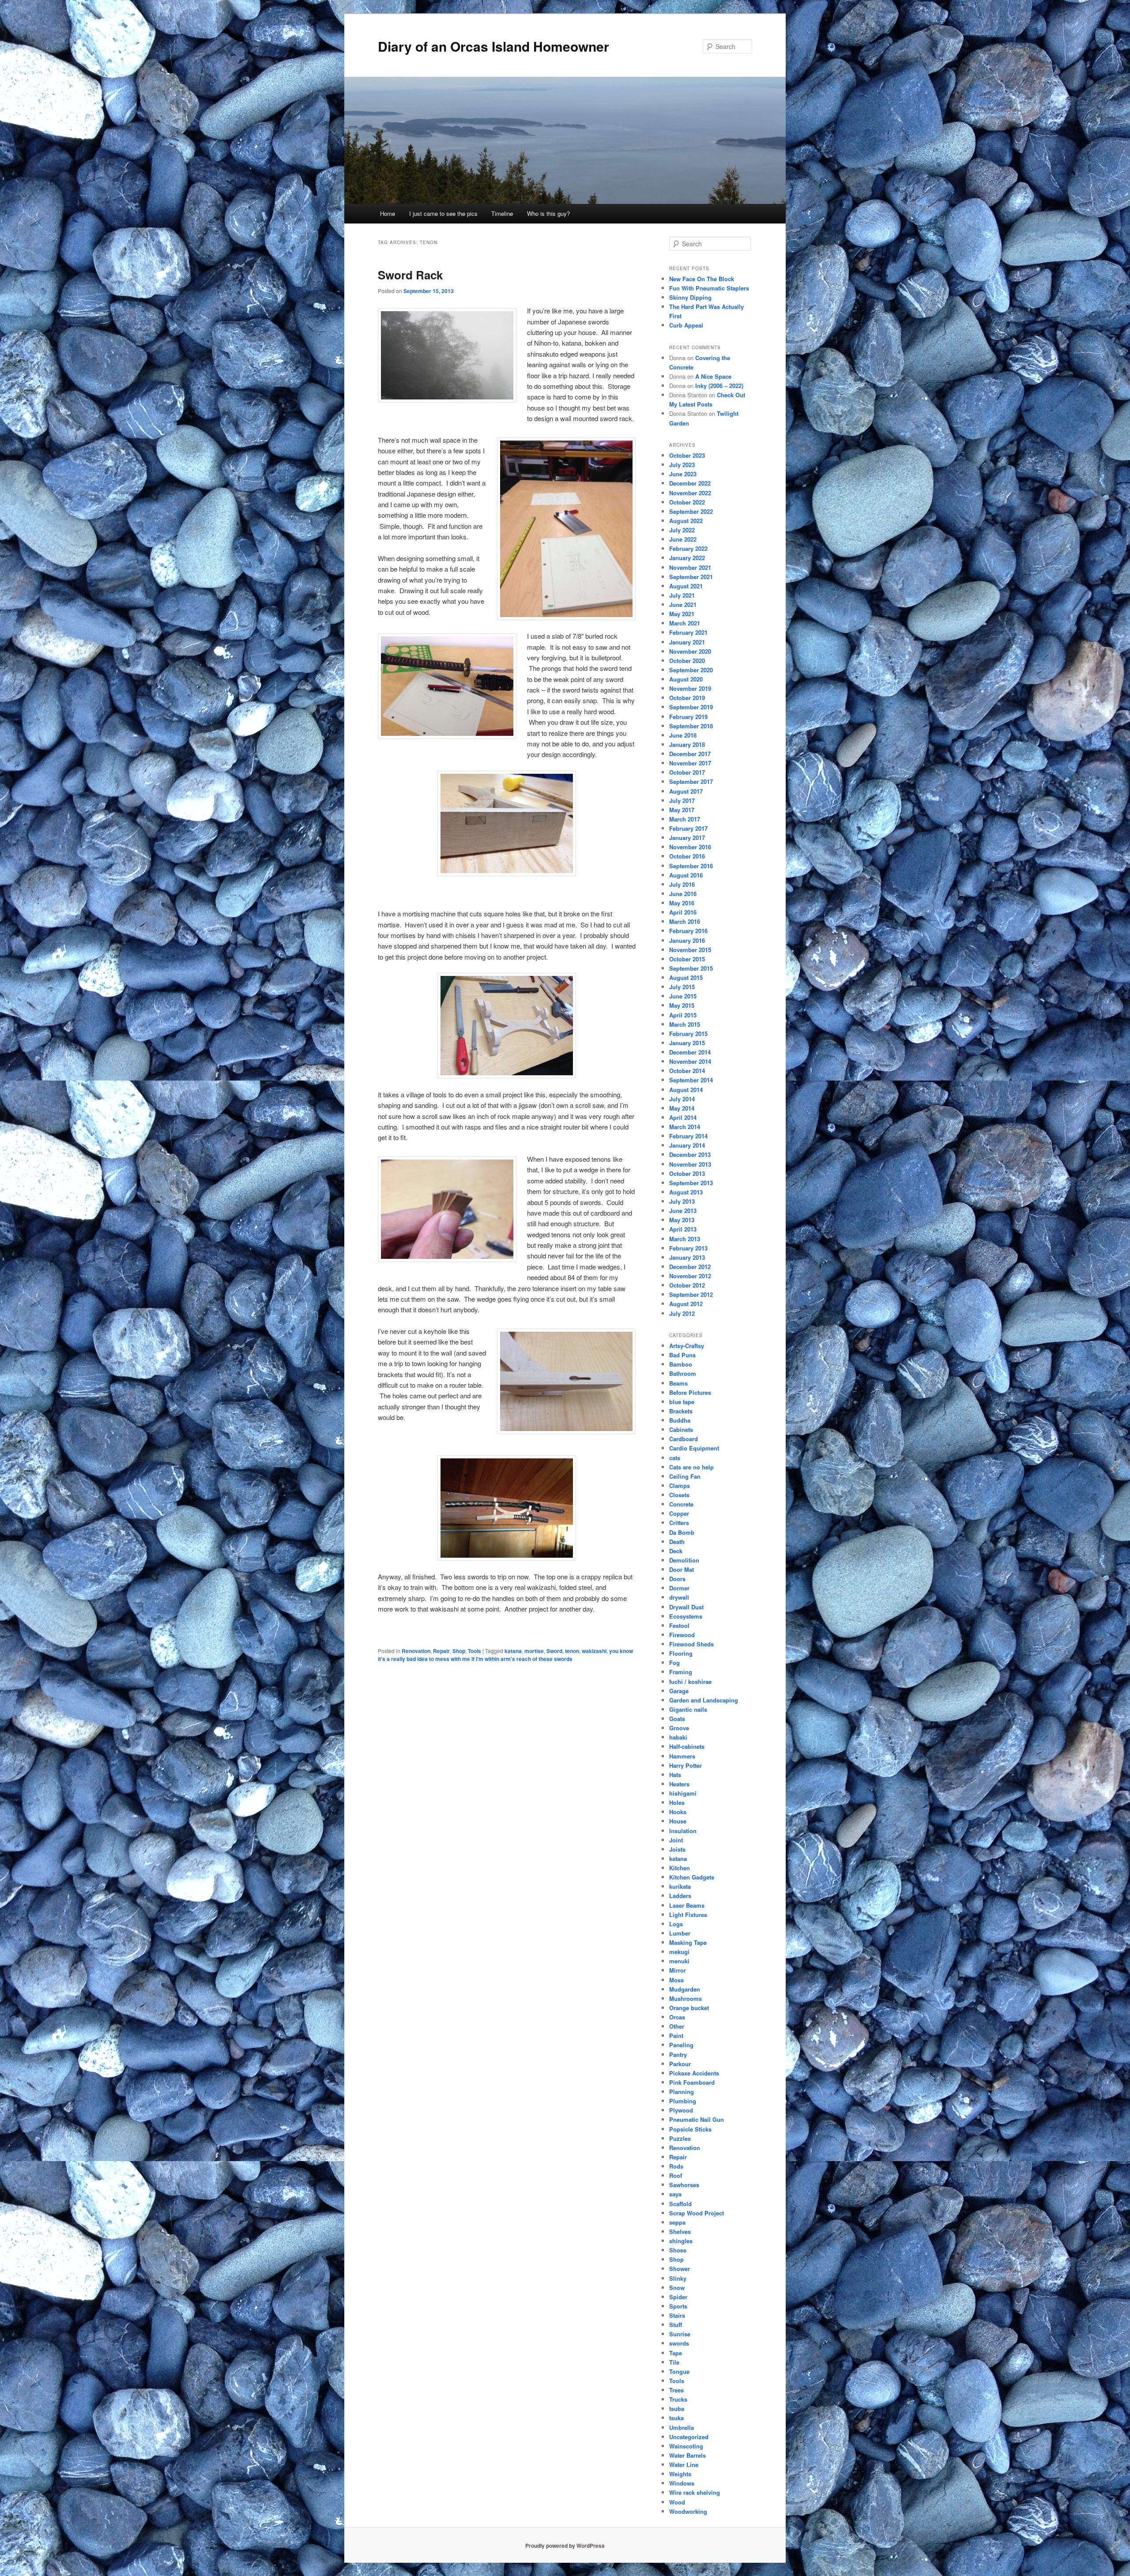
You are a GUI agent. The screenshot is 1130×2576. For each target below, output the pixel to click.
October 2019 (687, 698)
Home (388, 213)
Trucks (678, 2399)
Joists (677, 1849)
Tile (674, 2362)
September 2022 (691, 511)
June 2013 (683, 1211)
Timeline (502, 213)
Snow (677, 2288)
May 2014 (682, 1108)
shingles (681, 2241)
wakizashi (594, 1651)
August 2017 (686, 791)
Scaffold (680, 2204)
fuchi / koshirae (690, 1682)
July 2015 (682, 987)
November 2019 (690, 688)
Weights (680, 2474)
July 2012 (682, 1313)
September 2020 (691, 670)
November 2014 (690, 1061)
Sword (554, 1651)
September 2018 (691, 726)
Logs (676, 1924)
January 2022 (687, 558)
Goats (677, 1719)
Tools (475, 1651)
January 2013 (687, 1257)
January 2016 (687, 940)
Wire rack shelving (695, 2492)
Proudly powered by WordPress (565, 2546)
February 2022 (688, 548)
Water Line (684, 2465)
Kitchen (680, 1868)
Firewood (682, 1635)
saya (675, 2194)
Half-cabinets (687, 1746)
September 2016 (691, 866)
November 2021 (690, 567)
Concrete (681, 1504)
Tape (676, 2353)
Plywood (681, 2110)
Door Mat (682, 1569)
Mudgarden (685, 1989)
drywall (679, 1597)
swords (679, 2343)
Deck (676, 1551)
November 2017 (690, 763)
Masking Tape (688, 1942)
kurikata (680, 1886)
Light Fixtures (688, 1915)
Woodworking (688, 2511)
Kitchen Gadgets (692, 1877)
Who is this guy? (548, 213)
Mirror (678, 1970)
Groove (679, 1728)
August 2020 (686, 679)
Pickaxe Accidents (694, 2073)
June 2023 (683, 474)
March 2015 (685, 1024)
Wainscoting (686, 2446)
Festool (679, 1625)
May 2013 (682, 1220)
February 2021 (688, 632)
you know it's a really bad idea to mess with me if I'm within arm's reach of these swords (505, 1655)
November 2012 (690, 1276)
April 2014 (683, 1117)
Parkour (680, 2064)
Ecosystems (686, 1616)
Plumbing (683, 2101)
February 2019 (688, 717)
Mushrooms (686, 1998)
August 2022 (686, 521)
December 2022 (690, 483)
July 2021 (682, 595)
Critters (679, 1523)
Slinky (678, 2278)
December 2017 (690, 754)
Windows (682, 2483)
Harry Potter (686, 1765)
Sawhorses (684, 2185)
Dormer (679, 1588)
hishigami (683, 1793)
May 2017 (682, 810)
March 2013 (685, 1239)
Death (677, 1542)
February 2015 (688, 1034)
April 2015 (683, 1015)
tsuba (677, 2408)
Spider (678, 2297)
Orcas (677, 2017)
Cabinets (681, 1429)
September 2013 (691, 1183)
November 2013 (690, 1164)
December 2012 (690, 1267)
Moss (676, 1980)
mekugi (679, 1952)
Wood (677, 2502)
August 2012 (686, 1304)
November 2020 (690, 651)
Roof (676, 2175)
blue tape (682, 1402)
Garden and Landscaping (704, 1700)
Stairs (677, 2315)
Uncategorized (689, 2437)
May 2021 (682, 614)
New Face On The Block (702, 279)
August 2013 (686, 1192)
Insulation (683, 1831)
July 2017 (682, 800)
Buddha (680, 1420)
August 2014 (686, 1090)
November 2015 (690, 950)
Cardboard (684, 1439)
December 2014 (690, 1052)
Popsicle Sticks (690, 2129)
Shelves (680, 2231)
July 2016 (682, 884)
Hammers (682, 1756)
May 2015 (682, 1005)
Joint (676, 1840)
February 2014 (688, 1136)
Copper (679, 1513)
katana (513, 1651)
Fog (674, 1663)
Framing (681, 1672)
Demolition (684, 1560)
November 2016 (690, 847)
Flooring (681, 1653)
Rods (676, 2166)
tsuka (676, 2418)
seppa (677, 2222)
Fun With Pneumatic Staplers (709, 288)
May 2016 (682, 903)
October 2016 (687, 856)
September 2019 (691, 707)
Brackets (681, 1411)
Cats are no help (691, 1467)
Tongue (679, 2371)
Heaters (679, 1784)
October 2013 (687, 1173)
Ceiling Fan (685, 1476)
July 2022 (682, 530)
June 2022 (683, 539)
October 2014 (687, 1071)
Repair (441, 1651)
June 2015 (683, 996)
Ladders (680, 1896)
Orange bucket (689, 2008)
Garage (679, 1691)
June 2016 (683, 894)
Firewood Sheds (691, 1644)
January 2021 (687, 642)
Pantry (678, 2054)
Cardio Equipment (694, 1448)
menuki (679, 1961)
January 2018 (687, 744)
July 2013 (682, 1201)
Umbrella (682, 2427)
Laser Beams (687, 1905)
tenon (572, 1651)
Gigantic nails (688, 1709)
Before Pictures (690, 1392)
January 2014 (687, 1145)
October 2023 (687, 455)
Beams (678, 1383)
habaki (678, 1737)
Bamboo (681, 1364)
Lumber (680, 1933)
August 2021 (686, 586)
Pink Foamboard (692, 2082)
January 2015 (687, 1043)
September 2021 (691, 577)
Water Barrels (687, 2455)
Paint (676, 2036)
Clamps (680, 1486)
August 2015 (686, 977)
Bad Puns (682, 1355)
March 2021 (685, 623)
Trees (676, 2390)
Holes (677, 1802)
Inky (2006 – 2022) (719, 386)
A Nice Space (713, 376)
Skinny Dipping (690, 297)
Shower (680, 2269)
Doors (677, 1579)
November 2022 (690, 493)
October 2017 (687, 772)
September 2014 (691, 1080)
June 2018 (683, 735)
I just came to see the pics (443, 213)
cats (675, 1458)
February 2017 (688, 828)
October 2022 (687, 502)
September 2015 (691, 968)
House (678, 1821)
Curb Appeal (686, 325)
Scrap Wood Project (697, 2213)
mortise (534, 1651)
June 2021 (683, 604)
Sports (678, 2306)
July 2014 (682, 1099)
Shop (459, 1651)
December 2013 (690, 1154)
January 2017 (687, 838)
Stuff (676, 2325)
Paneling (681, 2045)
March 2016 (685, 921)
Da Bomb (682, 1532)
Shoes (678, 2250)
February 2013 (688, 1248)
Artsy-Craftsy (687, 1346)
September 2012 (691, 1294)
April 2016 (683, 912)
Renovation (416, 1651)
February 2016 (688, 931)
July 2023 (682, 465)
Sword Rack (410, 275)
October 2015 (687, 959)
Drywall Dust (686, 1607)
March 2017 (685, 819)
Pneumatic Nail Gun (697, 2119)
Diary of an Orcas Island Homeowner (493, 46)
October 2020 (687, 661)
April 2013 (683, 1229)
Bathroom (683, 1373)
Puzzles (680, 2138)
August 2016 (686, 875)
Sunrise (680, 2334)
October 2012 (687, 1285)
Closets (679, 1495)
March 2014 (685, 1127)
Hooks (678, 1812)
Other (677, 2026)
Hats (675, 1775)
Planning (682, 2092)
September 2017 (691, 781)
